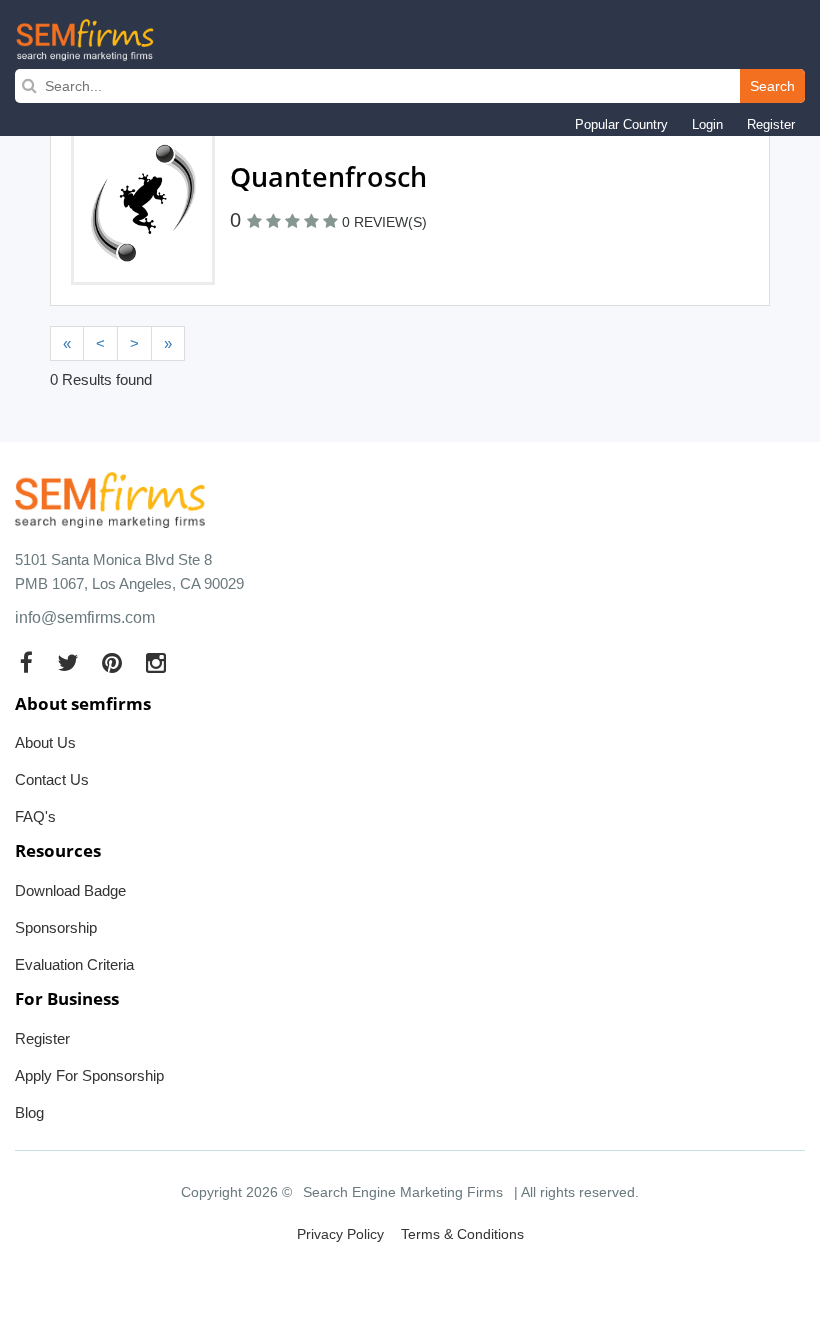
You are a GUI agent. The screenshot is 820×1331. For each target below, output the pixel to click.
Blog (29, 1112)
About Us (45, 742)
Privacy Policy (340, 1234)
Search (772, 86)
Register (771, 124)
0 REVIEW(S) (384, 222)
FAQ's (35, 816)
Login (707, 124)
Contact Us (52, 779)
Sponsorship (56, 927)
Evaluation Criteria (74, 964)
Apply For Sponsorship (89, 1075)
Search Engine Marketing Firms (403, 1192)
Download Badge (70, 890)
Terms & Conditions (462, 1234)
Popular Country (621, 124)
